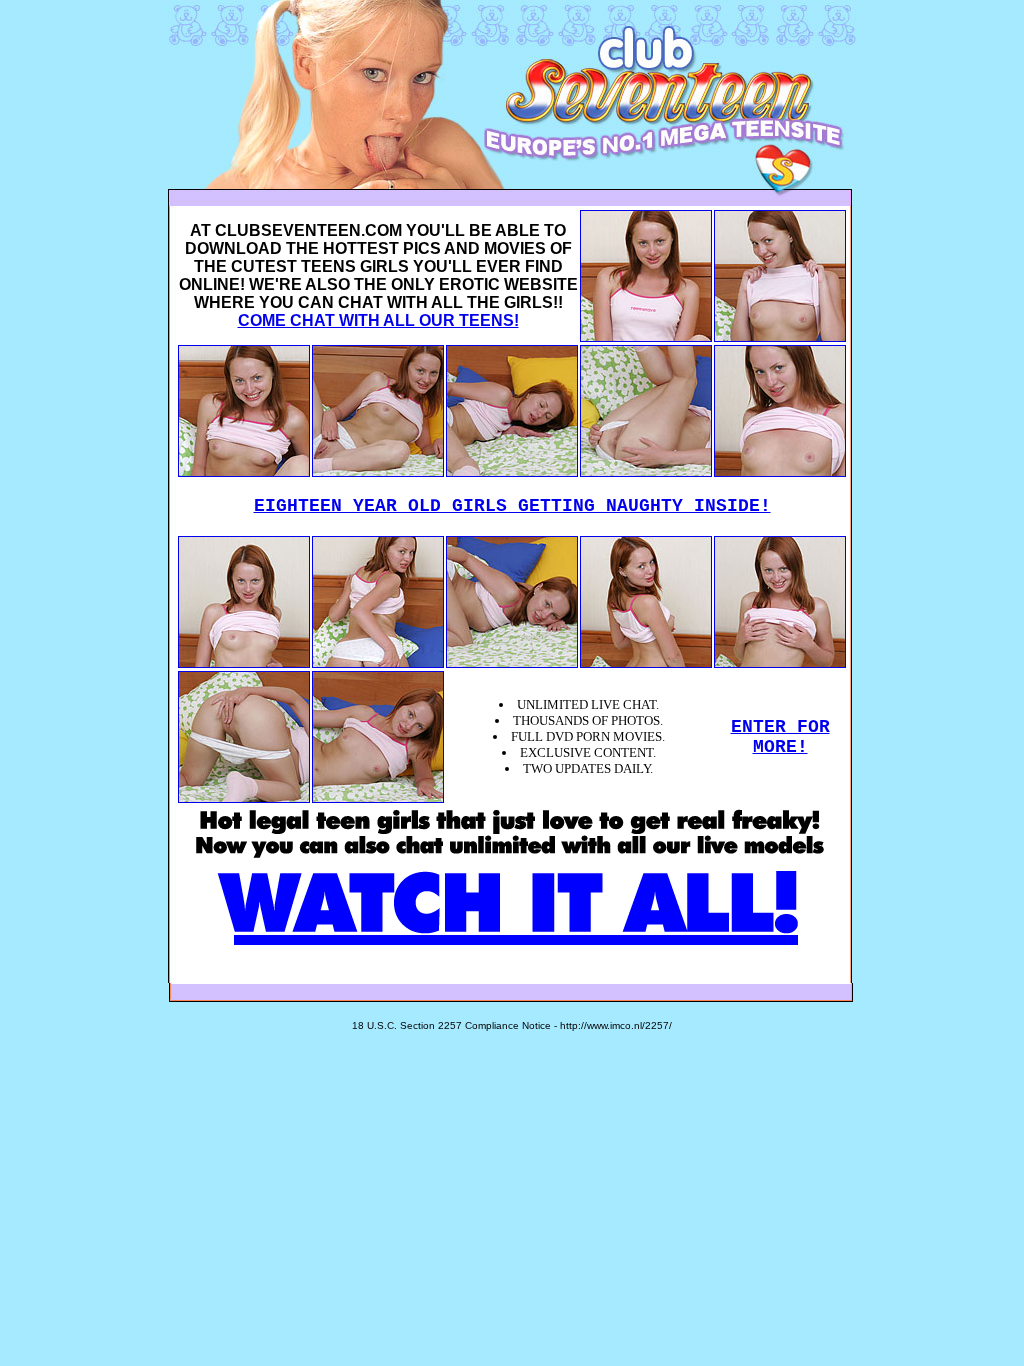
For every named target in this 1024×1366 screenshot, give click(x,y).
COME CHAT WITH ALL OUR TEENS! (378, 320)
